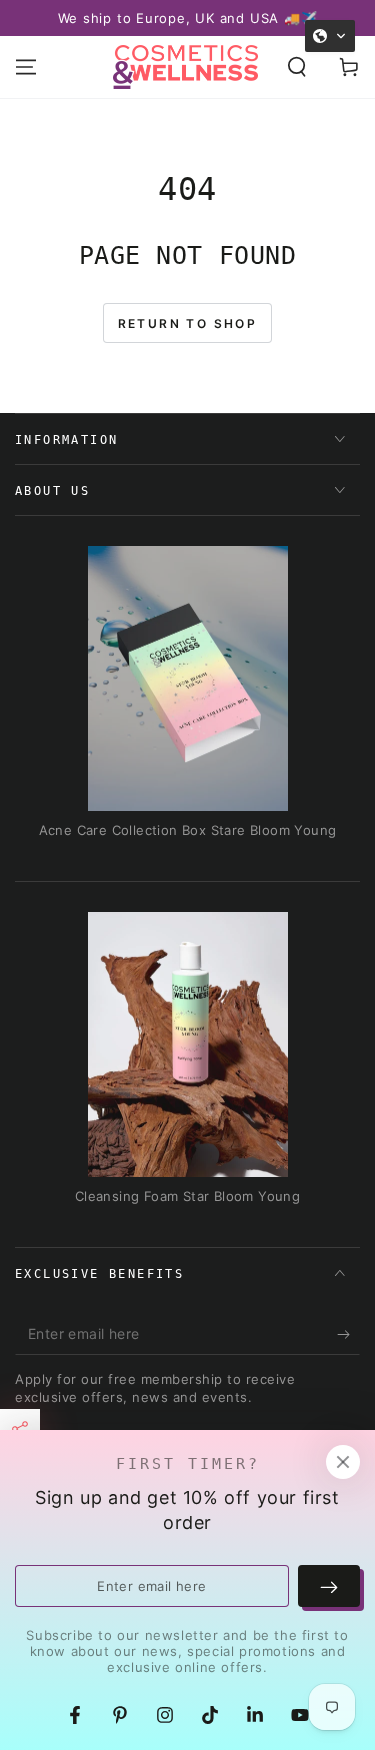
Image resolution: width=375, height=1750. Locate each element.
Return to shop (188, 323)
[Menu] (26, 67)
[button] (297, 67)
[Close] (343, 1462)
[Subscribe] (348, 1335)
